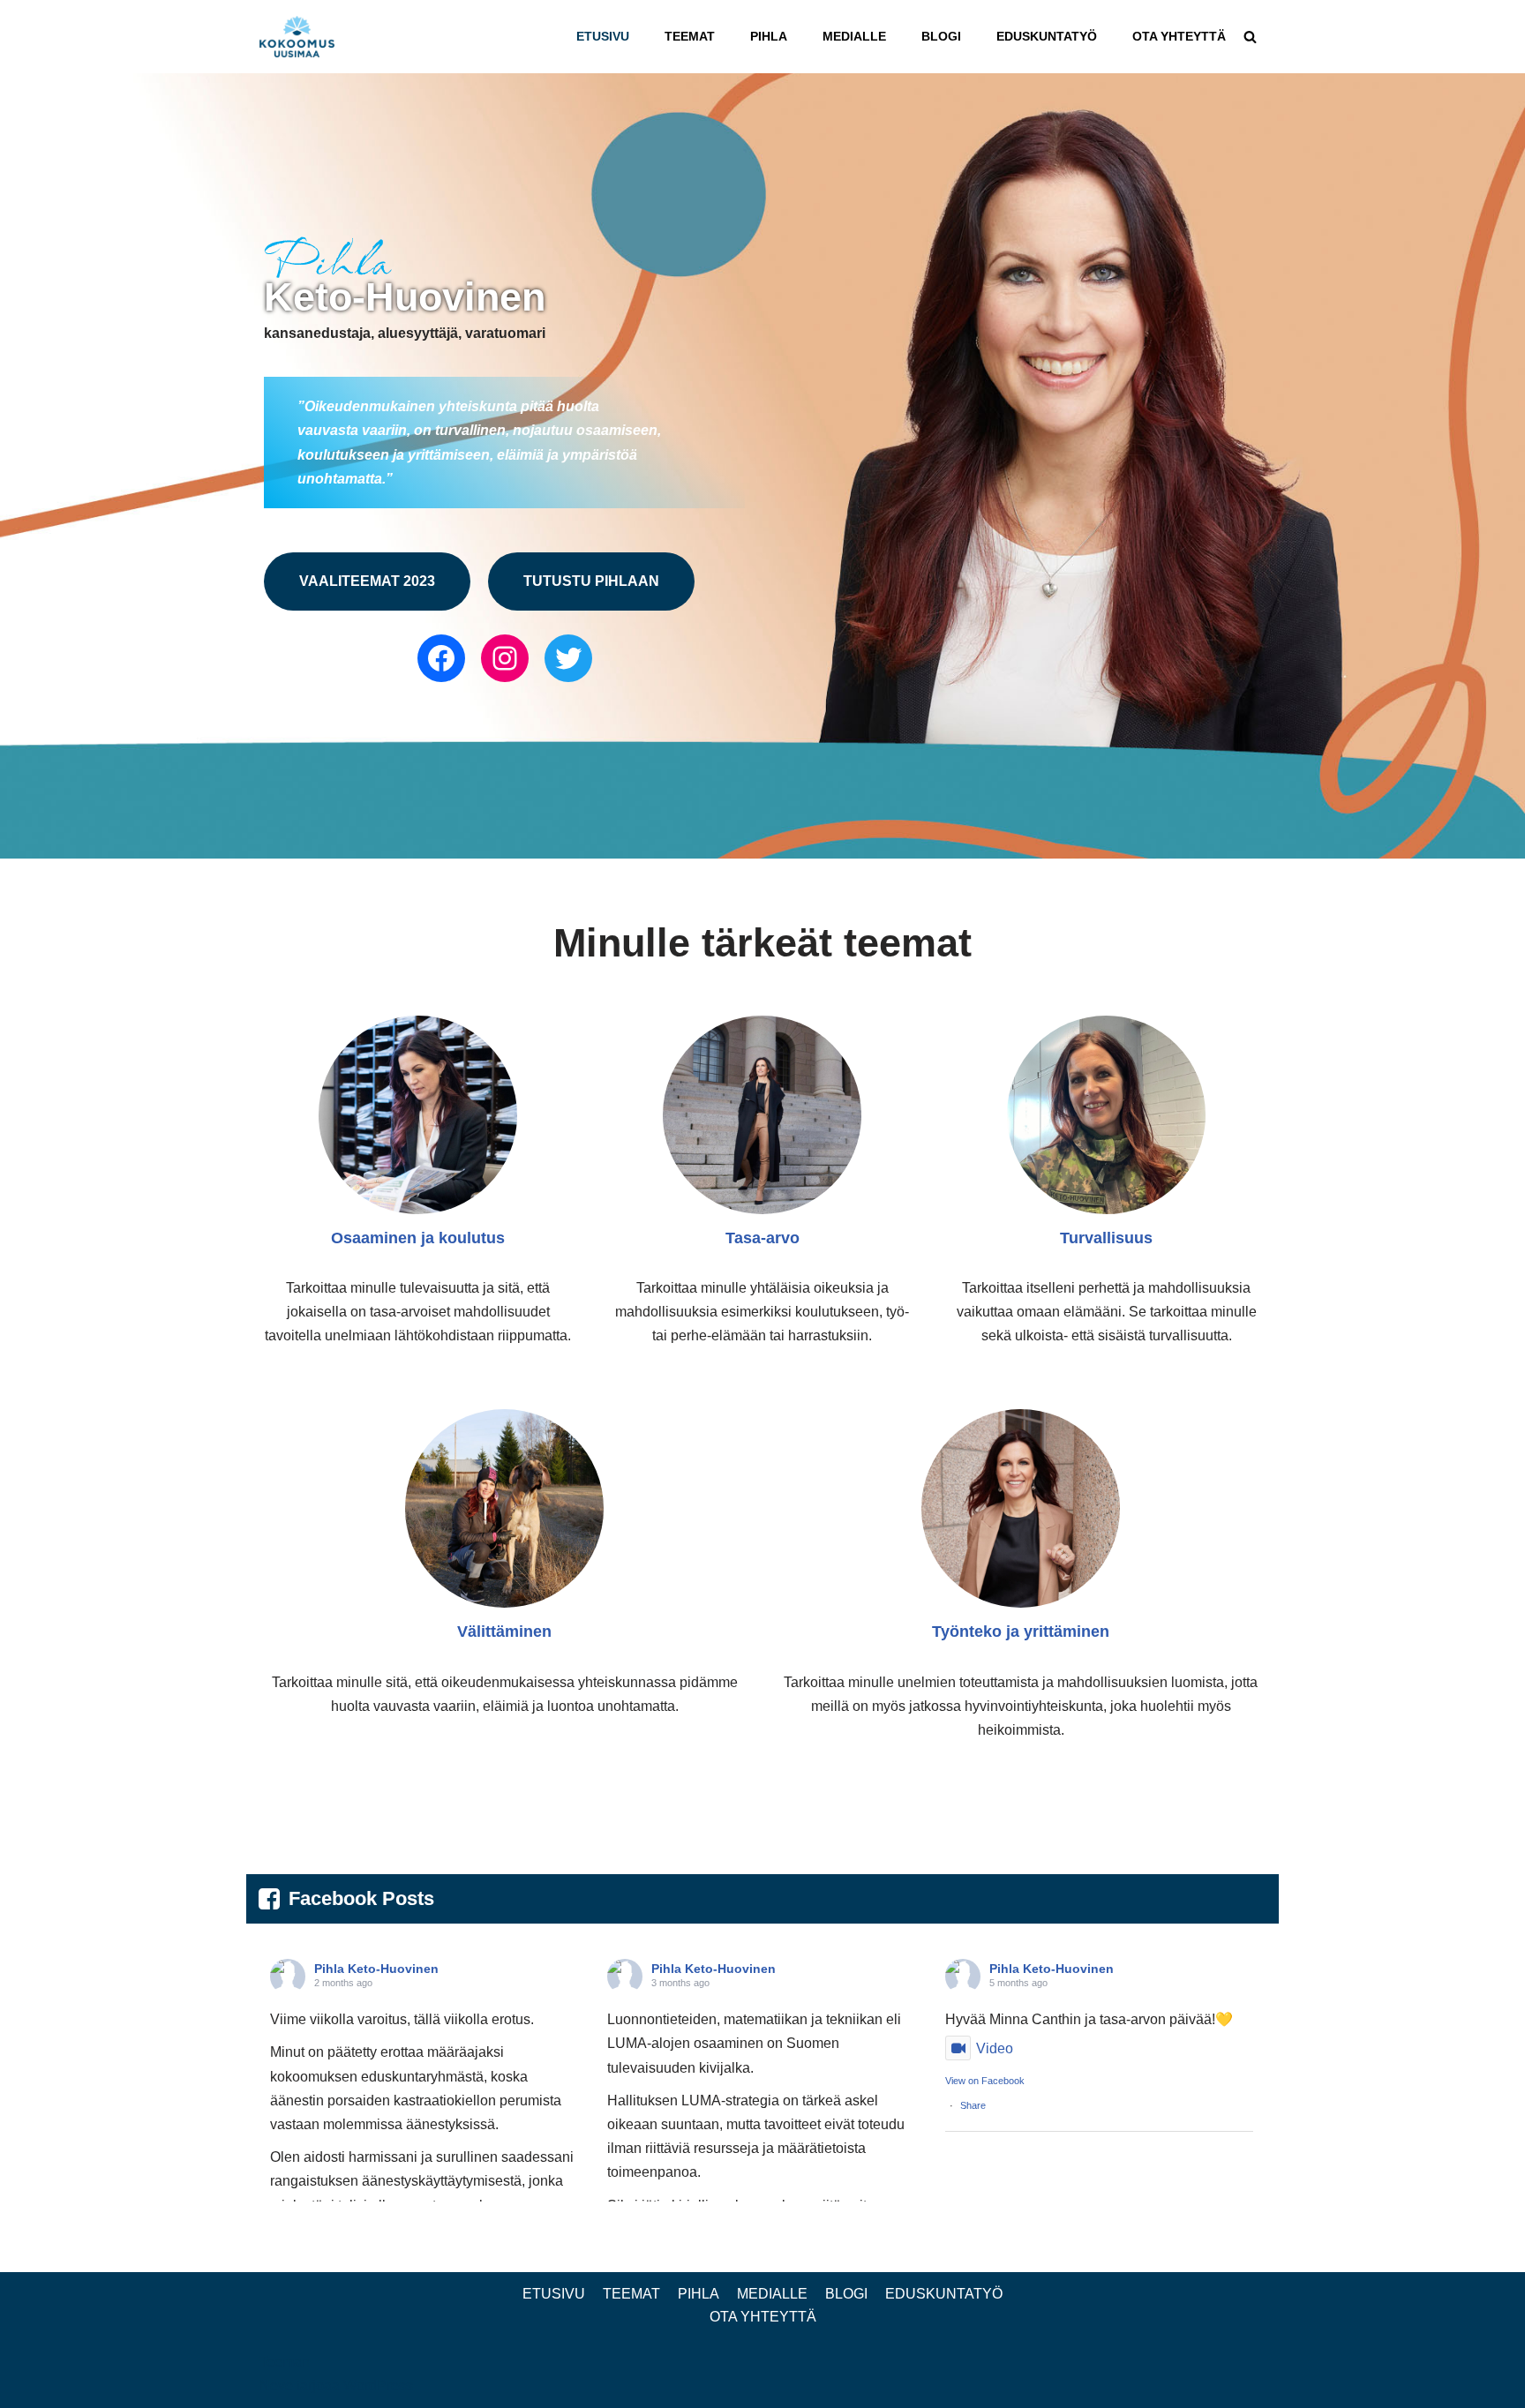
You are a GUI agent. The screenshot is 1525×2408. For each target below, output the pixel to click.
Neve (276, 2385)
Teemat (690, 36)
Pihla (769, 36)
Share (973, 2105)
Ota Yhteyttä (1179, 36)
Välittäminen (504, 1632)
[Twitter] (568, 658)
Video (995, 2048)
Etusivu (603, 36)
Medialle (854, 36)
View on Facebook (985, 2081)
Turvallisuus (1106, 1238)
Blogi (941, 36)
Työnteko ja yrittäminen (1021, 1632)
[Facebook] (441, 658)
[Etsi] (1250, 37)
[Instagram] (505, 658)
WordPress (378, 2385)
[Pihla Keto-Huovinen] (301, 37)
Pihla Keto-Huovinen (376, 1969)
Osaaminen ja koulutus (418, 1238)
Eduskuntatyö (1047, 36)
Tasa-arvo (762, 1238)
